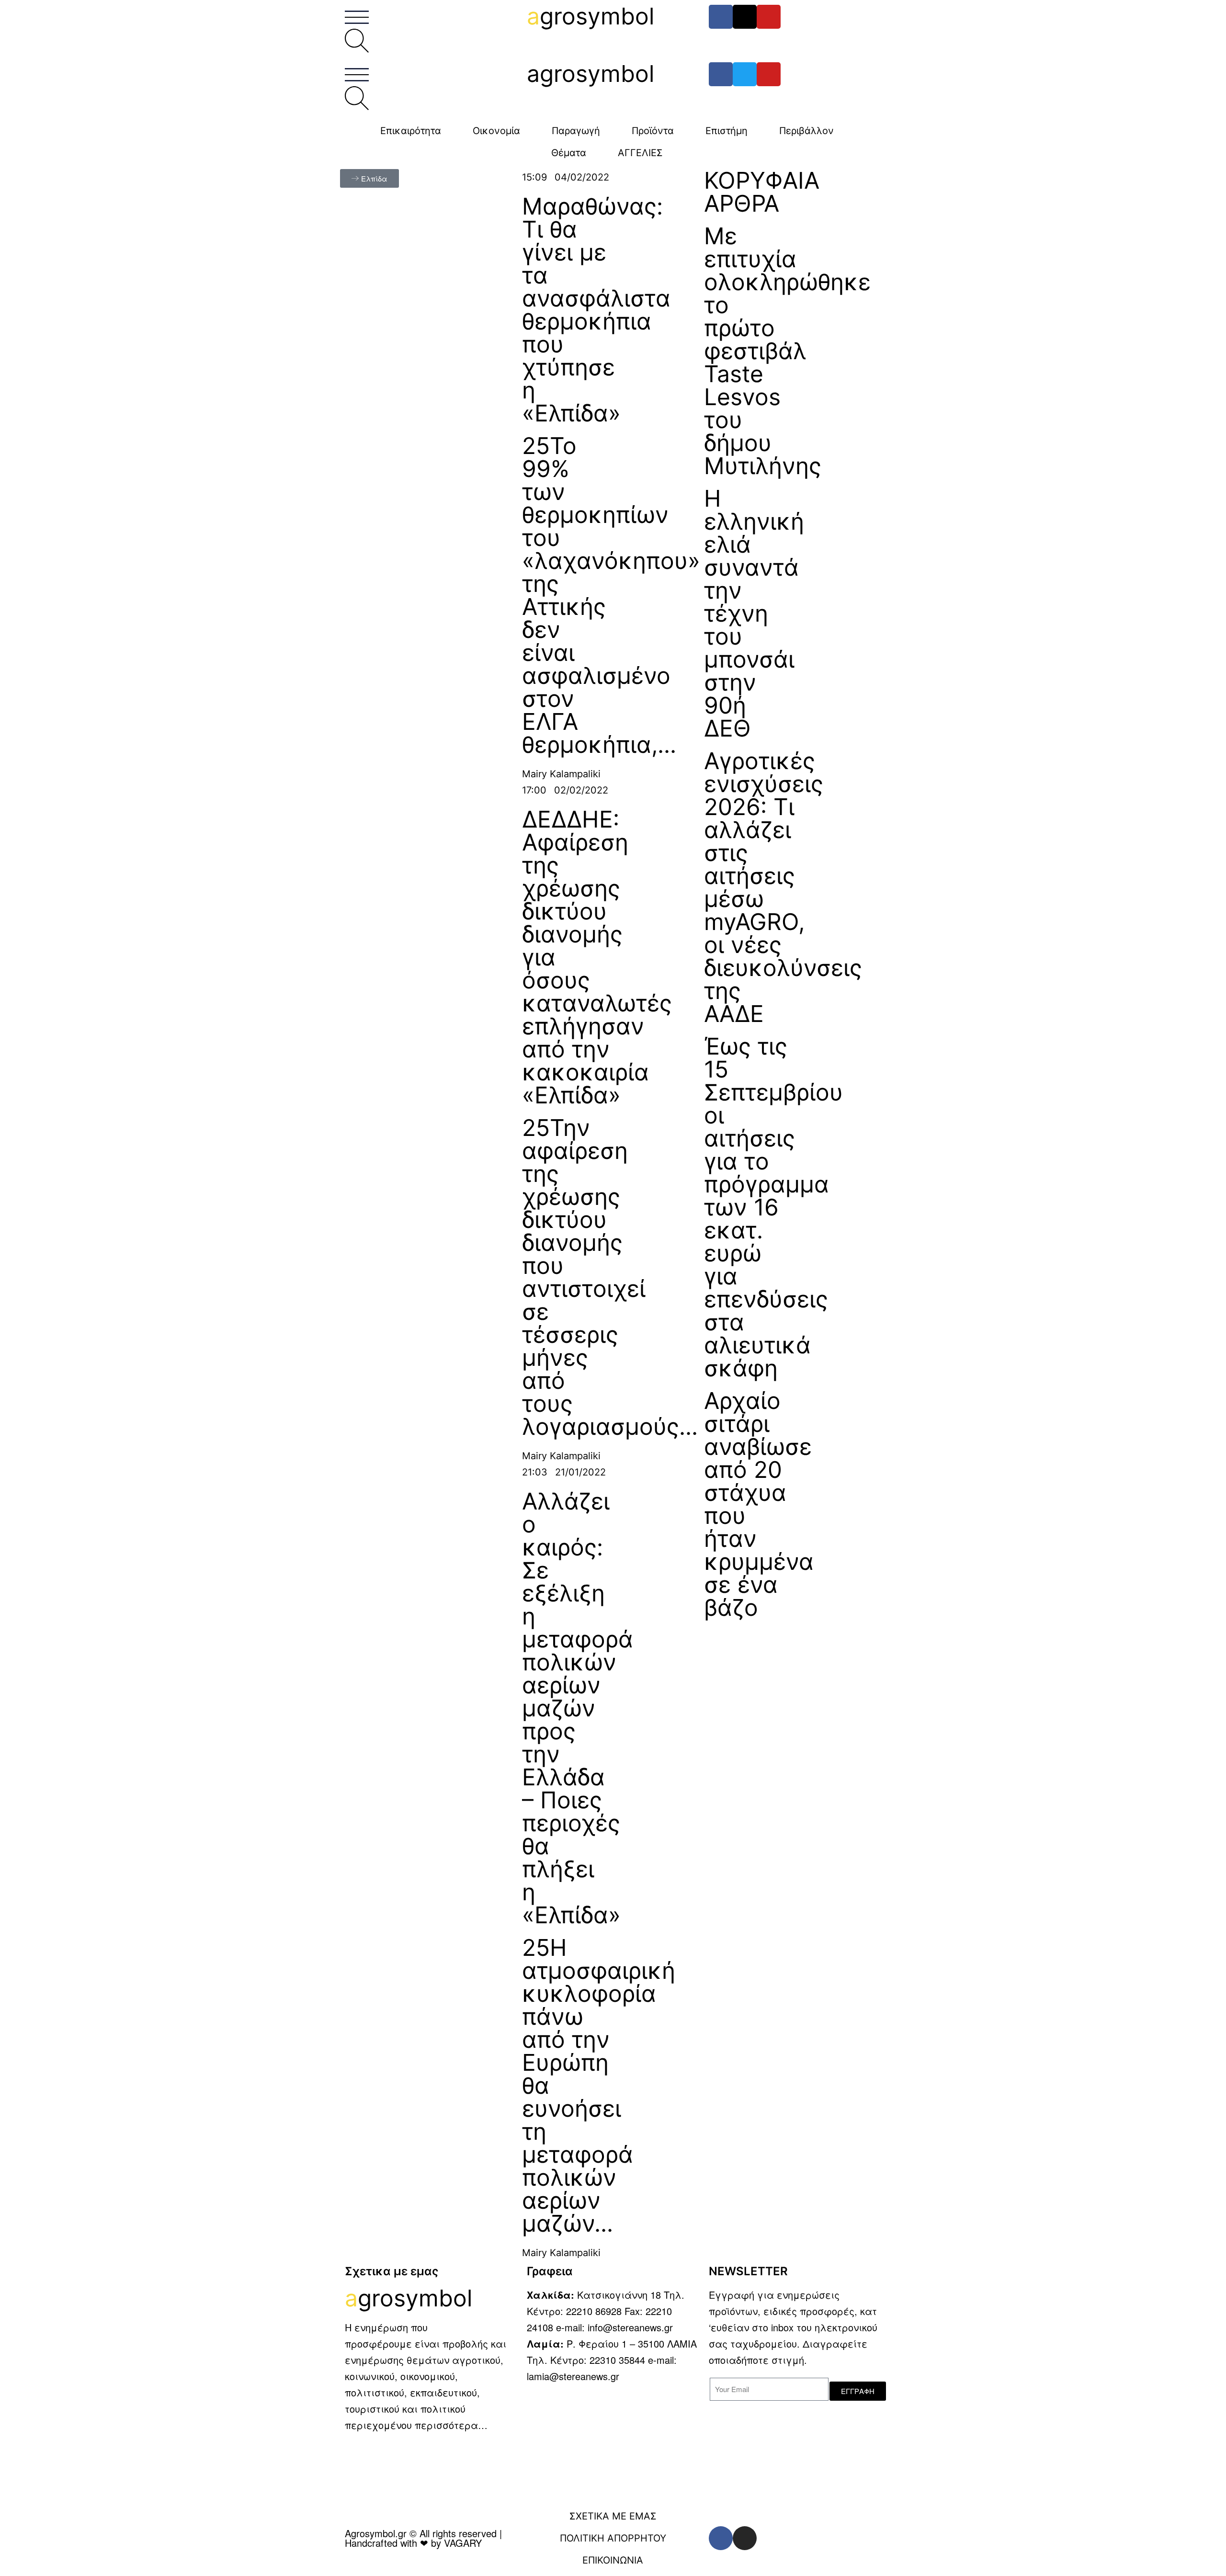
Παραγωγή (576, 131)
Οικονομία (496, 131)
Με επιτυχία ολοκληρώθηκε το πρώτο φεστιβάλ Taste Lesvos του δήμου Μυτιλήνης (787, 351)
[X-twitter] (745, 17)
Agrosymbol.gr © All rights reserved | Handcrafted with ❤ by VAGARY (423, 2538)
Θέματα (569, 153)
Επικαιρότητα (411, 131)
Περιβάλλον (806, 131)
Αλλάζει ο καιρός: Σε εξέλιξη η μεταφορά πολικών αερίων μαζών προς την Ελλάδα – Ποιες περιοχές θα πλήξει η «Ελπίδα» (578, 1708)
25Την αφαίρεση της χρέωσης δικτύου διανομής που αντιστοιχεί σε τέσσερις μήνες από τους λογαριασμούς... (610, 1277)
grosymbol (590, 16)
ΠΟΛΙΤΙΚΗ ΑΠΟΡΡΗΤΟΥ (613, 2538)
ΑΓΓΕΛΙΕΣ (640, 153)
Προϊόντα (653, 131)
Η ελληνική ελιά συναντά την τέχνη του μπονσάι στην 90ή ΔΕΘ (754, 613)
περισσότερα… (451, 2425)
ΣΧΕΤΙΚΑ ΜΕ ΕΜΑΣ (613, 2516)
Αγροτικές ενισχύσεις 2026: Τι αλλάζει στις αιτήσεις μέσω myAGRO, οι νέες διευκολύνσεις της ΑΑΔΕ (783, 887)
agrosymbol (590, 74)
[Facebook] (721, 17)
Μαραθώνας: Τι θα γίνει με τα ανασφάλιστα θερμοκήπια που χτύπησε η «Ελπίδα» (596, 310)
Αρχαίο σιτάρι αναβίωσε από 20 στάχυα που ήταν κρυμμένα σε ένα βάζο (759, 1504)
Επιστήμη (727, 131)
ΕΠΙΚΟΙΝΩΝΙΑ (613, 2560)
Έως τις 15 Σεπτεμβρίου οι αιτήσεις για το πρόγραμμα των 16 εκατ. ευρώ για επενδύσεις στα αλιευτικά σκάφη (773, 1207)
